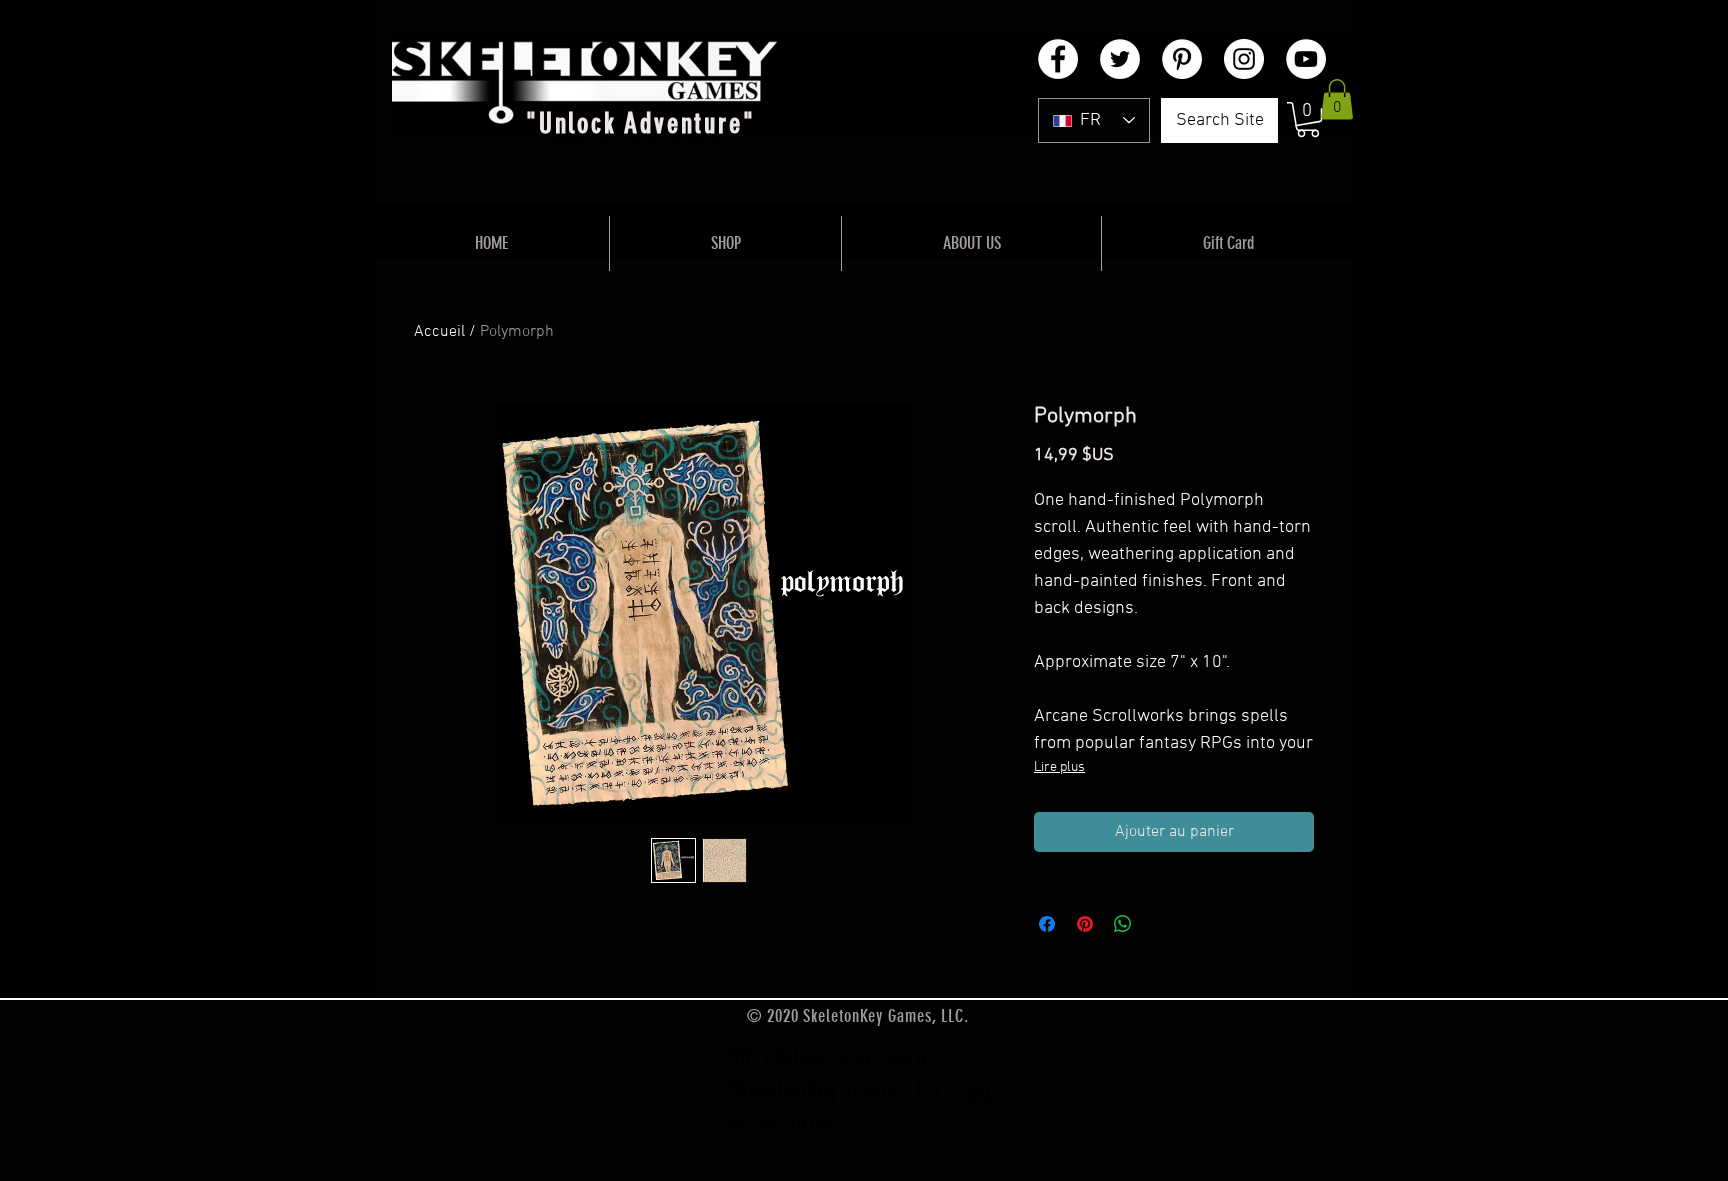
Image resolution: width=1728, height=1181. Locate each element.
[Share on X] (1161, 924)
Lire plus (1059, 767)
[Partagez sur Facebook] (1047, 924)
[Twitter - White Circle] (1120, 59)
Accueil (439, 332)
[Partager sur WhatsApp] (1123, 924)
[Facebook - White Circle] (1058, 59)
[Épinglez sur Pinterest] (1085, 924)
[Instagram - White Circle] (1244, 59)
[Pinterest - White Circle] (1182, 59)
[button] (1308, 119)
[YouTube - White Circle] (1306, 59)
